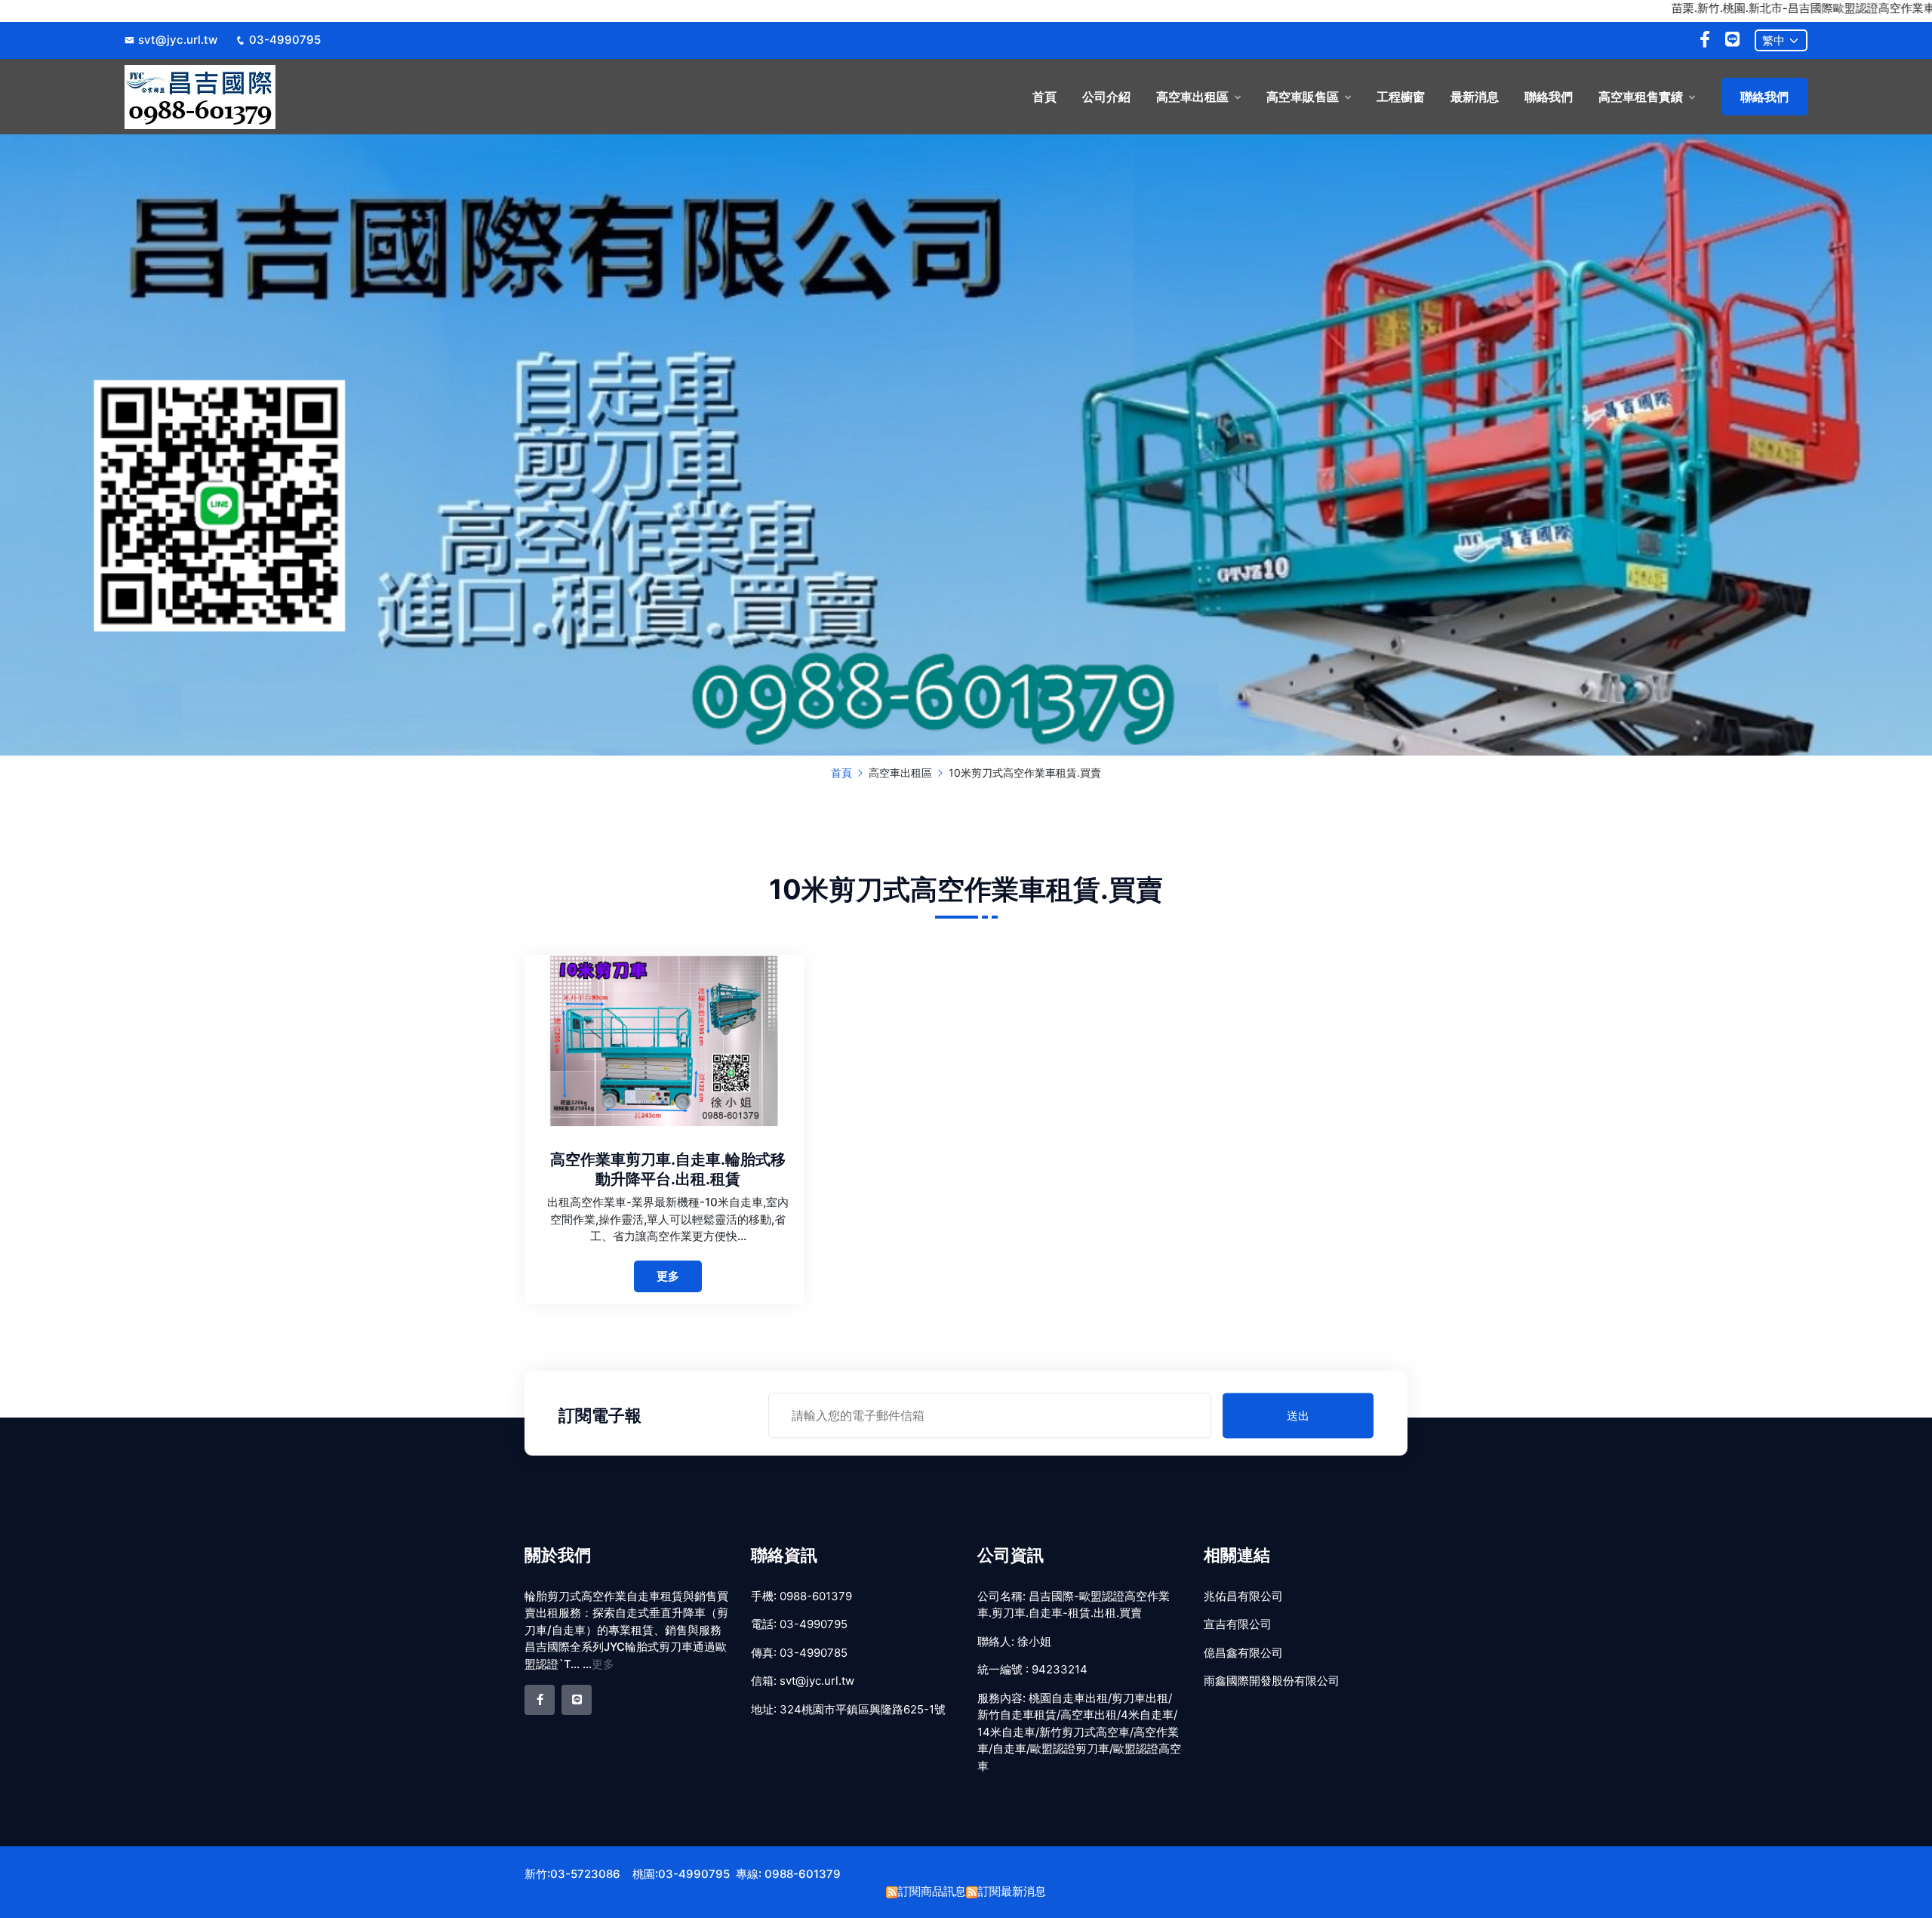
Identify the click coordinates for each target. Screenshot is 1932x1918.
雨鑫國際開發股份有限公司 (1272, 1681)
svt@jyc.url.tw (178, 40)
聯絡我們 (1549, 97)
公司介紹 (1106, 97)
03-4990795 (285, 40)
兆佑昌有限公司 (1243, 1596)
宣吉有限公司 (1238, 1624)
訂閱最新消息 (1012, 1891)
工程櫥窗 (1401, 97)
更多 (668, 1276)
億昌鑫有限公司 (1243, 1653)
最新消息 (1475, 97)
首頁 (1044, 97)
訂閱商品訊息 (932, 1891)
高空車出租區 (1192, 97)
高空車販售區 (1303, 97)
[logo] (326, 97)
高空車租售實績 (1641, 97)
